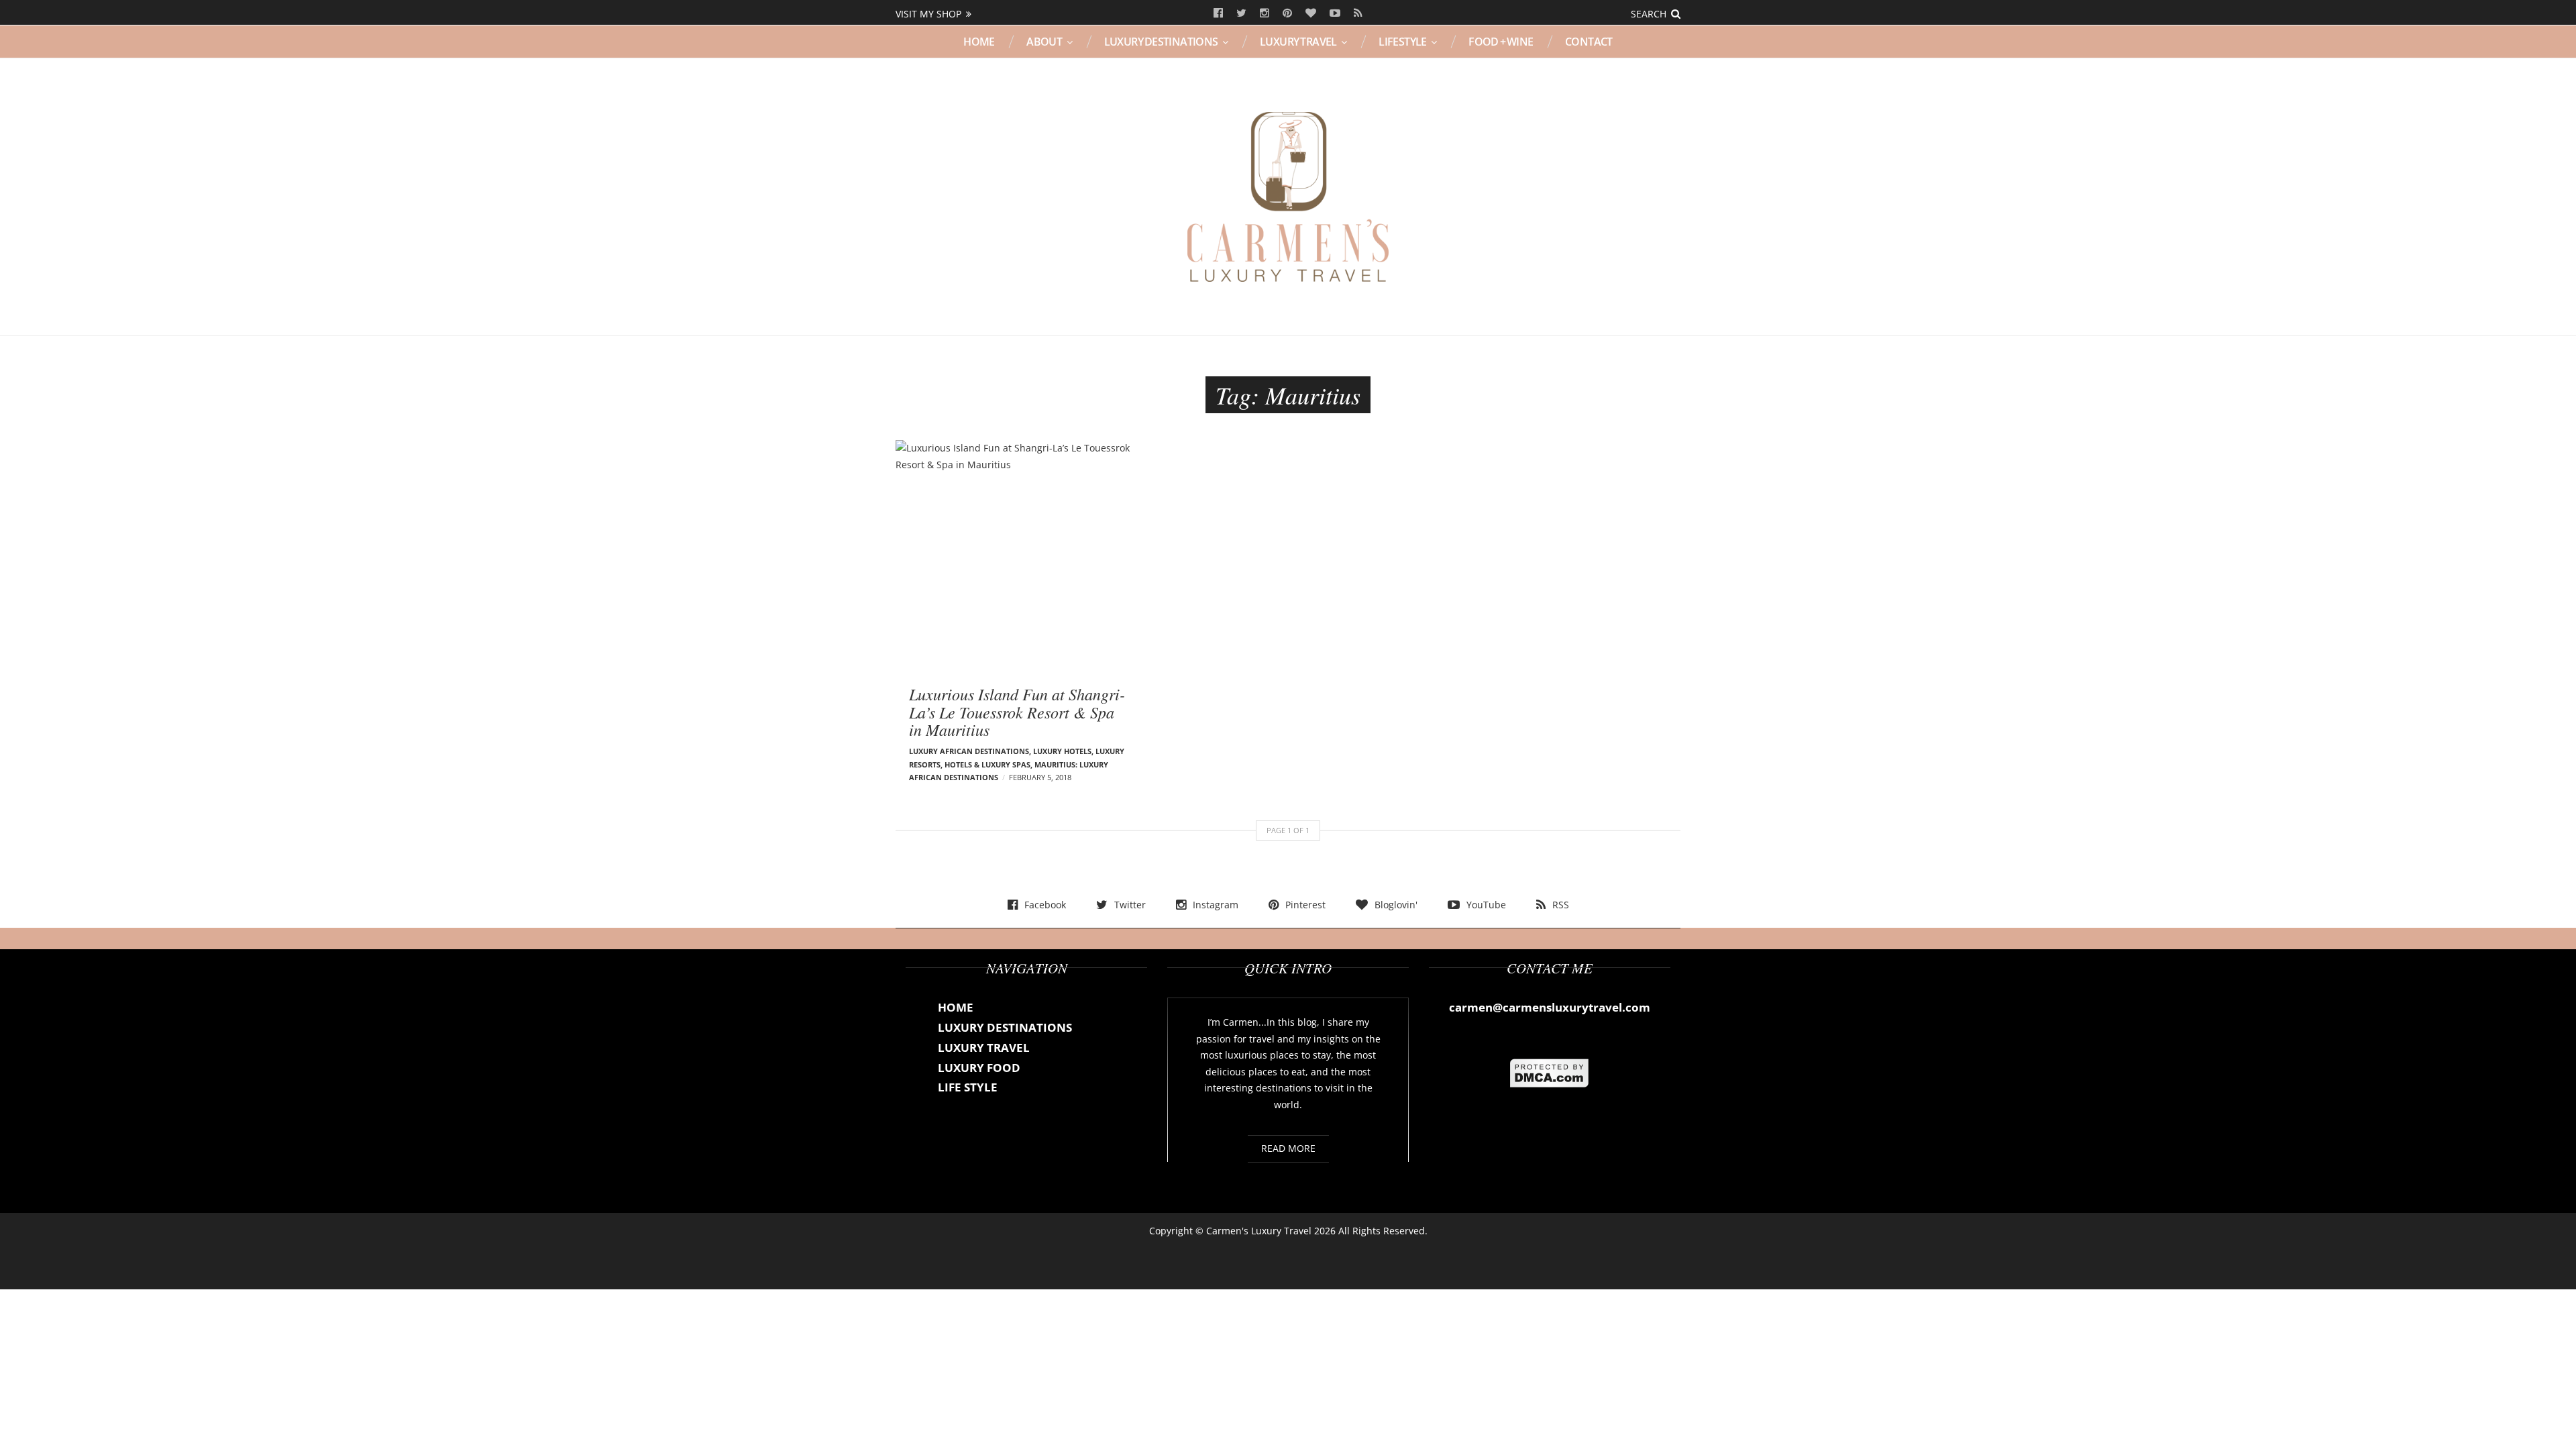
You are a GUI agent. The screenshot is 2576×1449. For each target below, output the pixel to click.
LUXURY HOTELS (1062, 751)
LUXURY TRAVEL (1298, 42)
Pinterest (1287, 13)
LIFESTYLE (1403, 42)
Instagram (1265, 13)
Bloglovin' (1311, 13)
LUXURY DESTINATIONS (1161, 42)
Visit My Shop (928, 14)
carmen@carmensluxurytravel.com (1550, 1007)
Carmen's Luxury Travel (1259, 1231)
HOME (979, 42)
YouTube (1335, 13)
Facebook (1218, 13)
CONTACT (1589, 42)
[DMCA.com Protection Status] (1550, 1072)
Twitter (1241, 13)
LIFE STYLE (968, 1087)
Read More (1288, 1148)
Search (1649, 14)
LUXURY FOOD (979, 1068)
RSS (1358, 13)
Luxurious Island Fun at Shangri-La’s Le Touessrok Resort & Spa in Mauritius (1017, 711)
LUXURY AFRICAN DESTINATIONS (969, 751)
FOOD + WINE (1501, 42)
